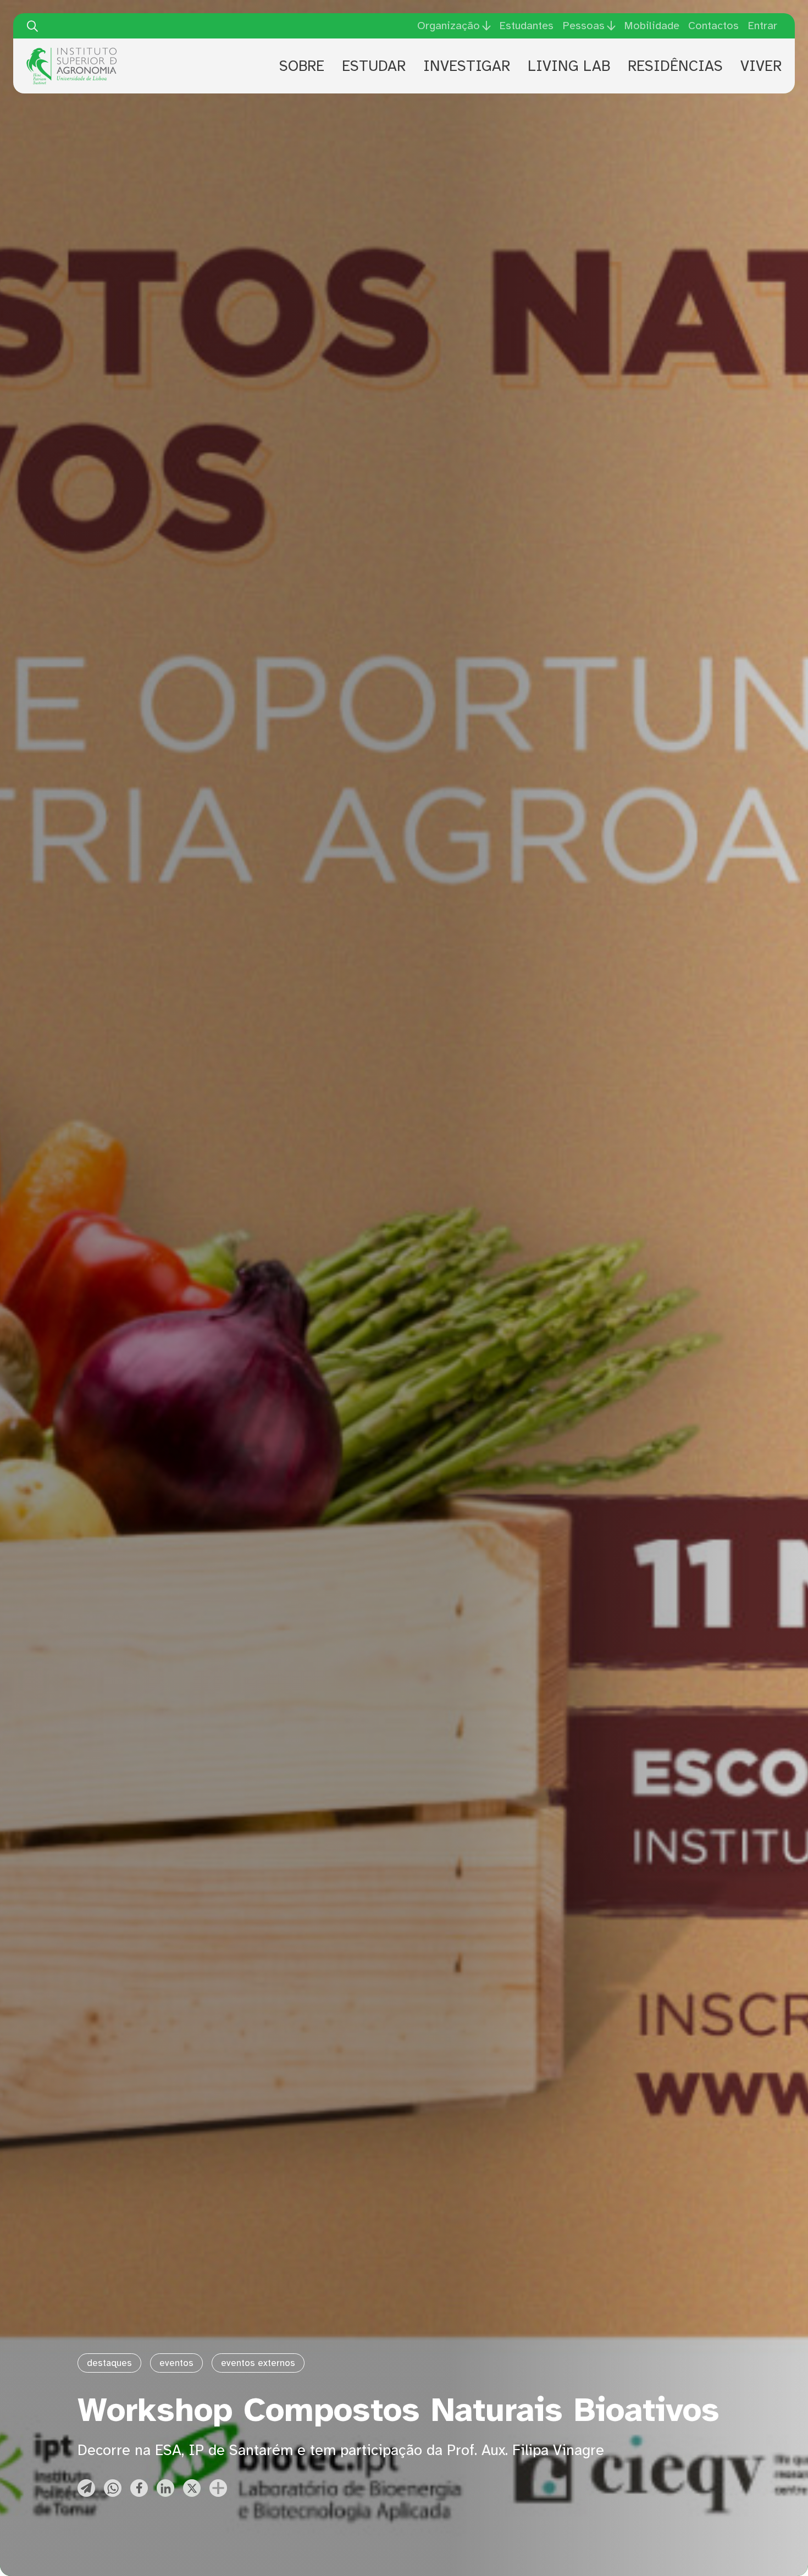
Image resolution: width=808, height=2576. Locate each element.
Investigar (467, 66)
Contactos (713, 26)
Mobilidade (652, 26)
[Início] (71, 52)
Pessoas (583, 26)
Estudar (374, 66)
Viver (761, 66)
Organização (449, 26)
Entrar (762, 26)
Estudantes (526, 26)
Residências (675, 66)
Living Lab (569, 66)
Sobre (302, 66)
